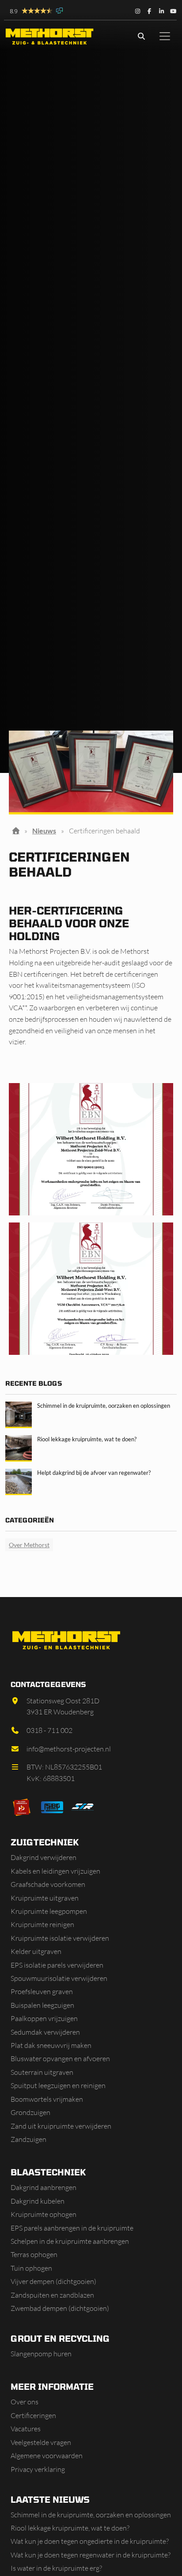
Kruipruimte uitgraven (45, 1898)
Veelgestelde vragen (41, 2442)
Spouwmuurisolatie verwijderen (59, 1978)
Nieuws (44, 831)
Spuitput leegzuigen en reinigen (58, 2085)
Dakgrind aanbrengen (44, 2187)
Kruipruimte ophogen (44, 2214)
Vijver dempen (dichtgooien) (53, 2281)
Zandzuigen (28, 2139)
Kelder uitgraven (36, 1951)
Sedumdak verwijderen (45, 2032)
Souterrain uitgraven (42, 2072)
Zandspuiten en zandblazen (52, 2295)
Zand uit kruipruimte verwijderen (61, 2126)
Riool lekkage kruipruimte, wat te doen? (70, 2528)
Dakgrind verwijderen (44, 1857)
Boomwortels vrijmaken (47, 2099)
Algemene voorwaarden (47, 2456)
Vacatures (26, 2429)
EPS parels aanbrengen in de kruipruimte (72, 2228)
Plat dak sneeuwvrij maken (51, 2045)
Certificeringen (33, 2415)
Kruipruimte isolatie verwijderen (60, 1938)
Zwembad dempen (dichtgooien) (60, 2308)
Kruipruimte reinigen (42, 1924)
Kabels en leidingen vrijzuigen (55, 1871)
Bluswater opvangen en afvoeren (60, 2059)
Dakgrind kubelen (38, 2201)
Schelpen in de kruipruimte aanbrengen (70, 2241)
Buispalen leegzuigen (42, 2005)
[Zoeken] (141, 36)
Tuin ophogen (31, 2268)
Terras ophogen (34, 2254)
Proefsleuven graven (42, 1991)
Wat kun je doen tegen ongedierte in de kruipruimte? (90, 2541)
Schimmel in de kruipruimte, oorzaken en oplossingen (91, 2515)
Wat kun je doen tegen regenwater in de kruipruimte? (91, 2555)
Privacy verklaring (38, 2469)
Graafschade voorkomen (48, 1884)
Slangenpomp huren (41, 2354)
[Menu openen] (165, 36)
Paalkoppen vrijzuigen (44, 2018)
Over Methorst (29, 1545)
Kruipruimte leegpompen (49, 1911)
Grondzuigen (30, 2112)
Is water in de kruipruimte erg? (56, 2568)
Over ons (25, 2402)
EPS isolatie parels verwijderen (57, 1965)
